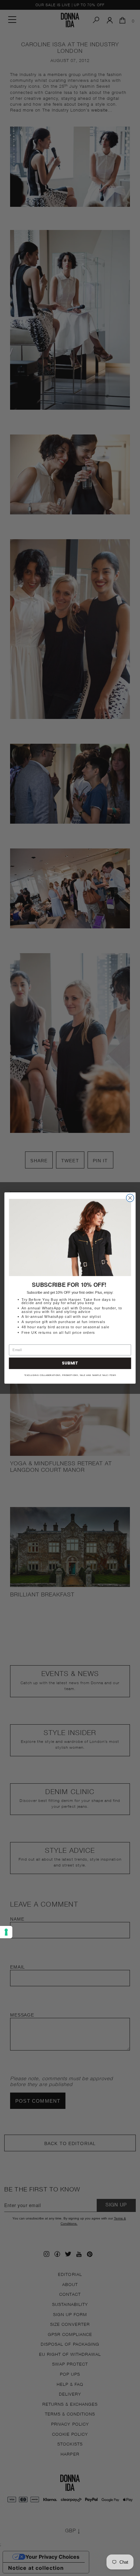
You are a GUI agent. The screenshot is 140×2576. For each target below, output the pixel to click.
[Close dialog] (130, 1198)
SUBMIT (70, 1363)
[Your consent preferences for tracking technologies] (6, 1932)
